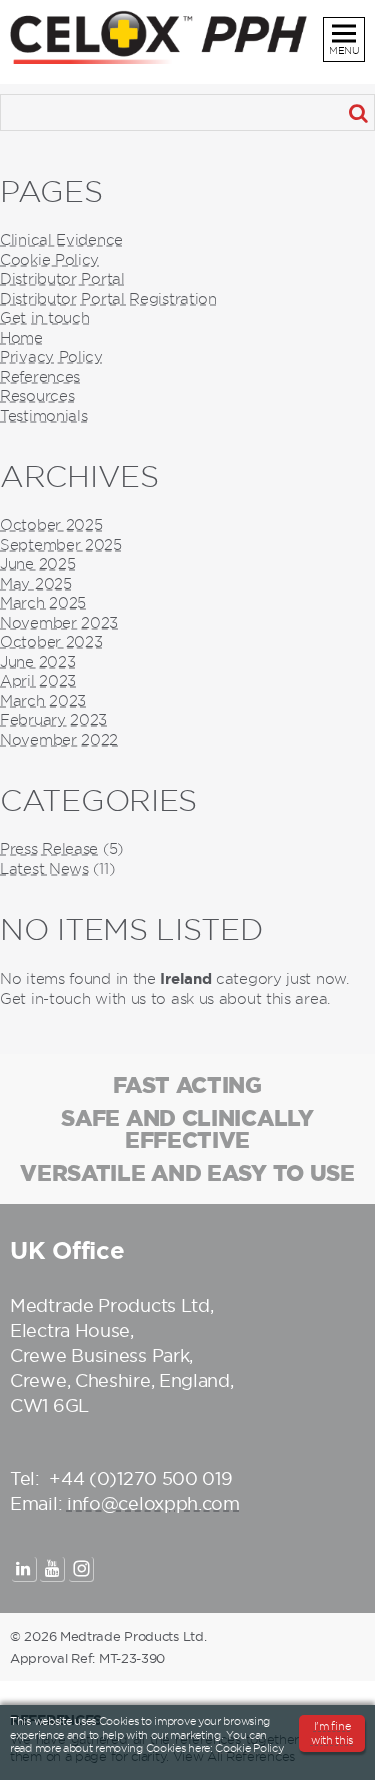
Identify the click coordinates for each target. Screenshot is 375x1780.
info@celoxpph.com (153, 1503)
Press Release (49, 849)
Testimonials (43, 416)
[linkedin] (24, 1569)
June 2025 (37, 564)
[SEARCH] (358, 112)
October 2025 (51, 525)
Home (21, 338)
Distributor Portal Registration (108, 299)
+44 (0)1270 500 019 (140, 1478)
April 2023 (38, 681)
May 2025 (36, 584)
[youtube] (52, 1569)
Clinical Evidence (61, 240)
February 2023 (53, 720)
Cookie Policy (49, 260)
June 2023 (37, 662)
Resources (37, 396)
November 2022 (59, 740)
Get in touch (44, 318)
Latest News (44, 869)
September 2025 (61, 545)
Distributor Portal (62, 279)
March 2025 (43, 603)
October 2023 (51, 642)
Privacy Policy (51, 357)
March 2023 (43, 701)
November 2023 (59, 623)
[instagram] (81, 1569)
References (40, 377)
